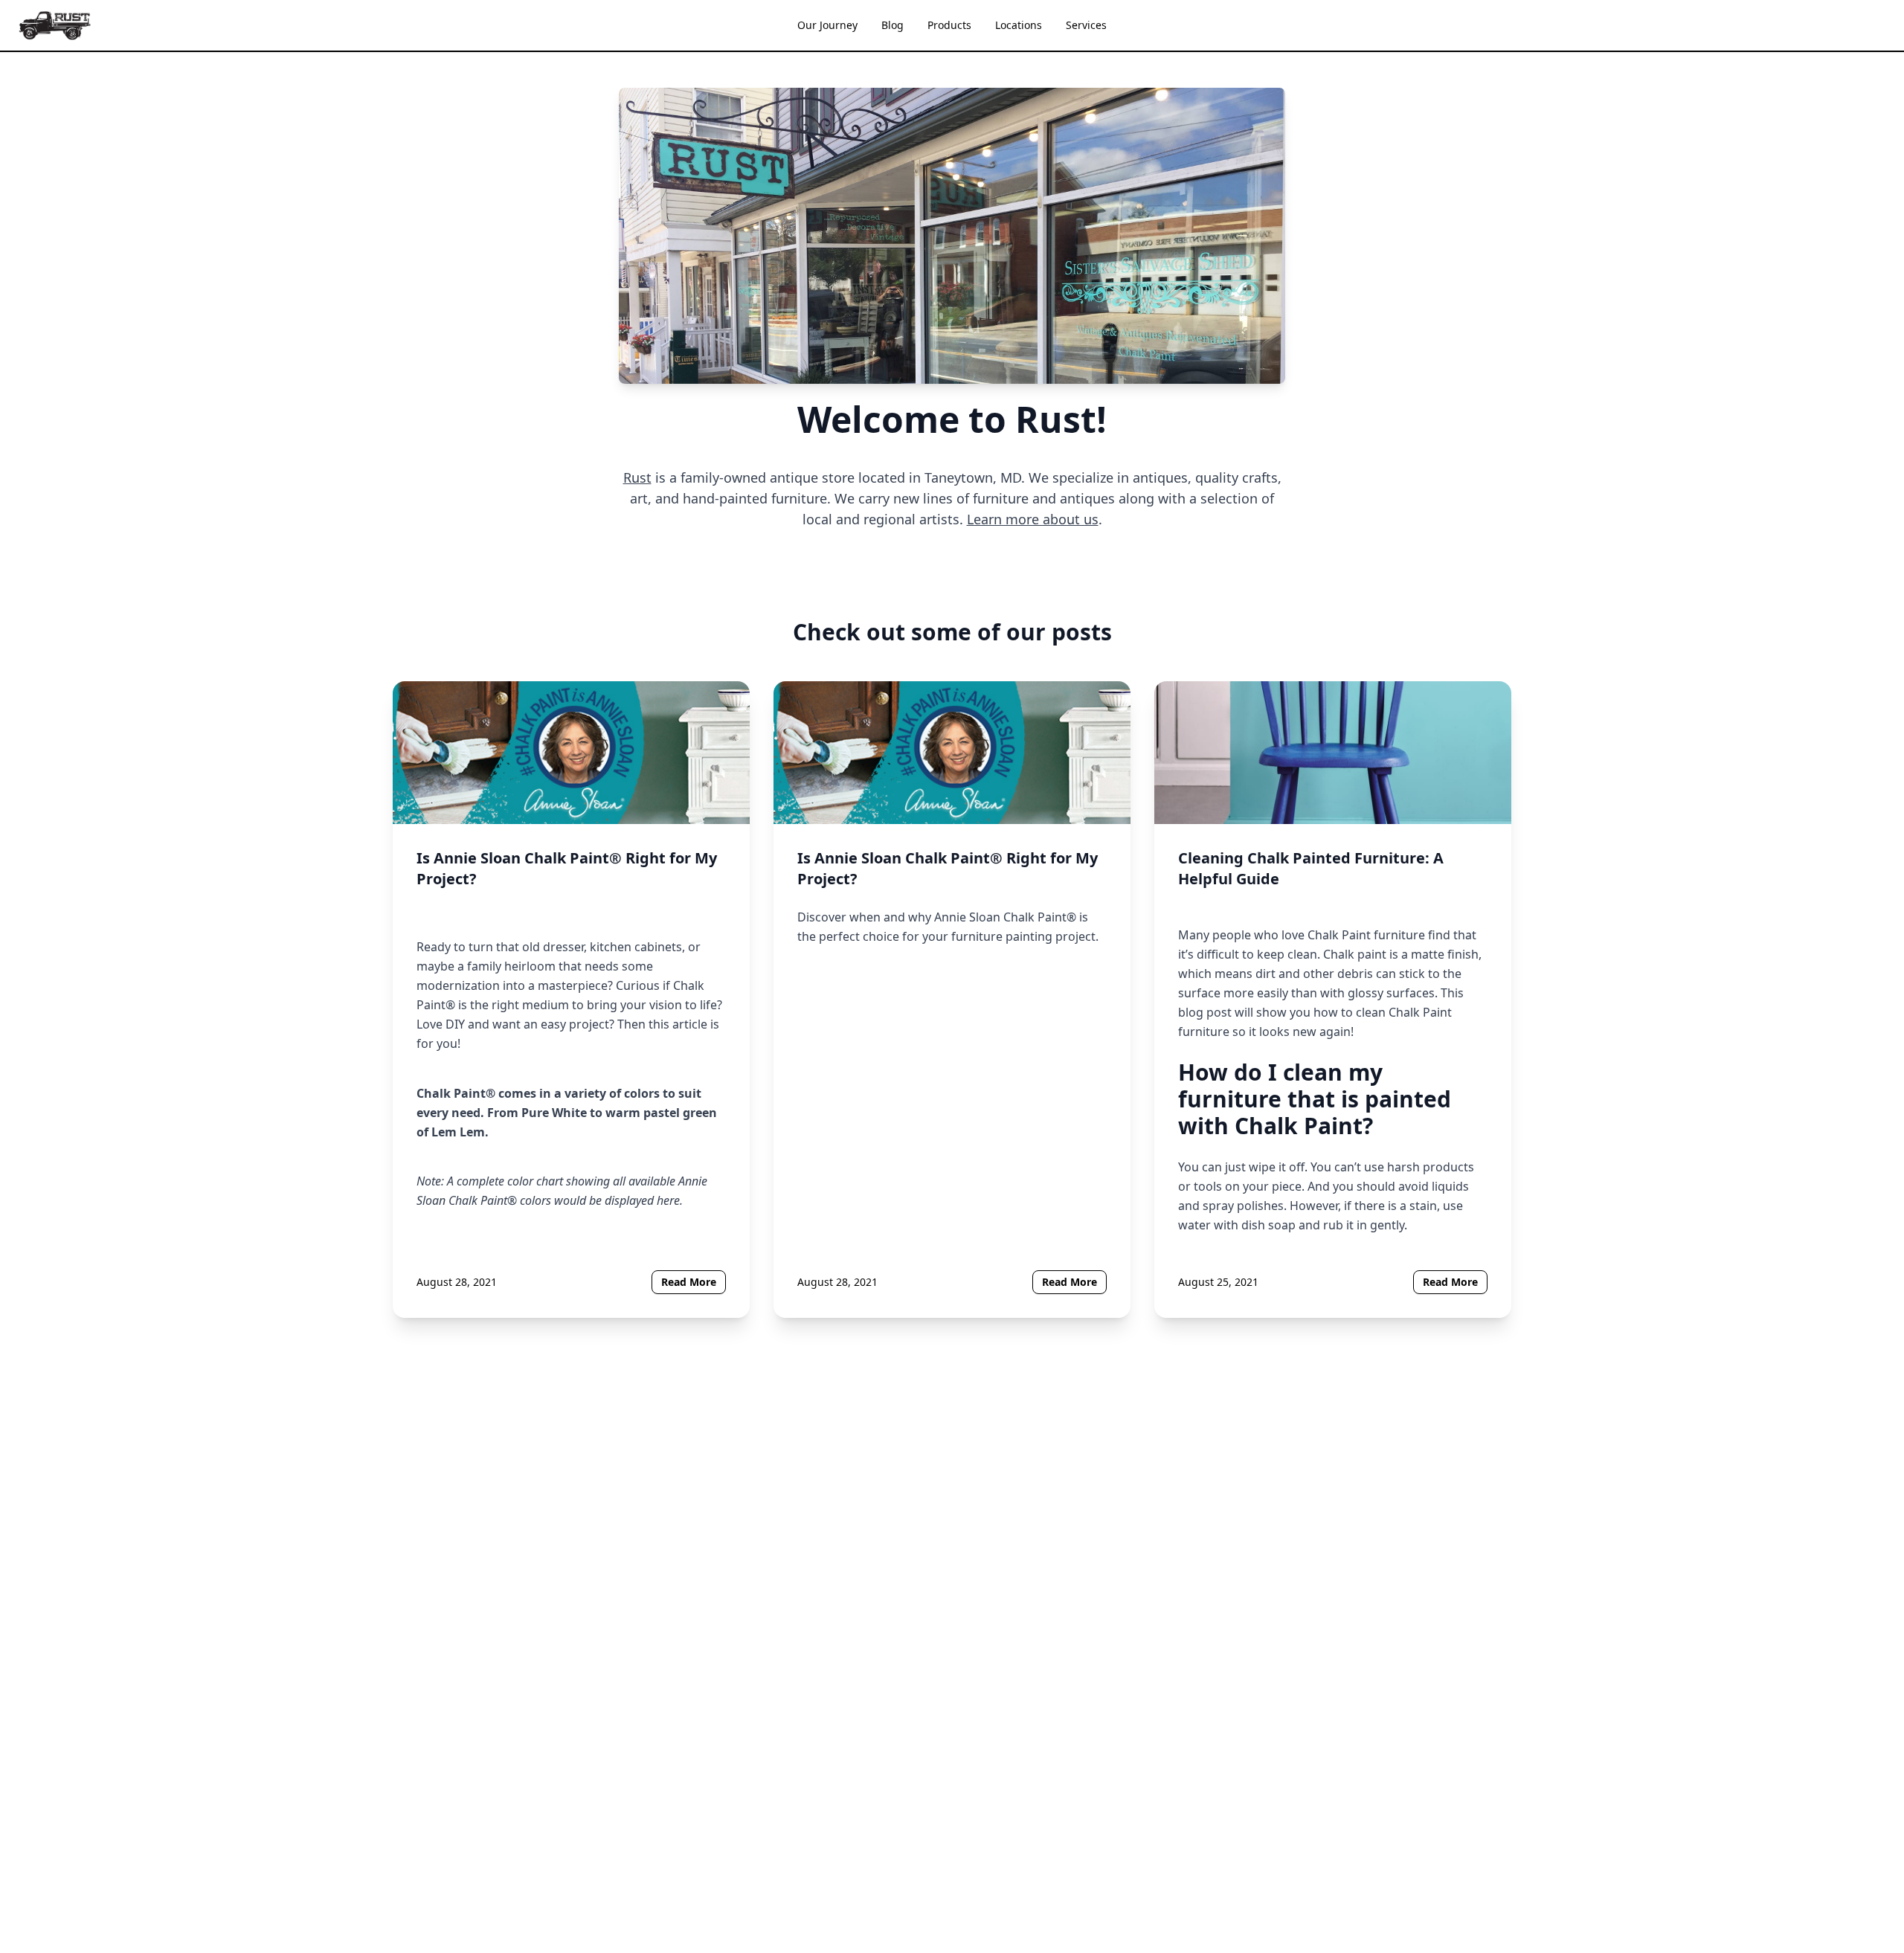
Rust (637, 477)
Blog (892, 25)
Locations (1019, 25)
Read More (689, 1282)
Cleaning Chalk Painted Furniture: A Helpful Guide (1311, 868)
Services (1086, 25)
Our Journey (827, 25)
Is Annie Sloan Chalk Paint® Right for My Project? (567, 868)
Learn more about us (1033, 519)
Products (949, 25)
